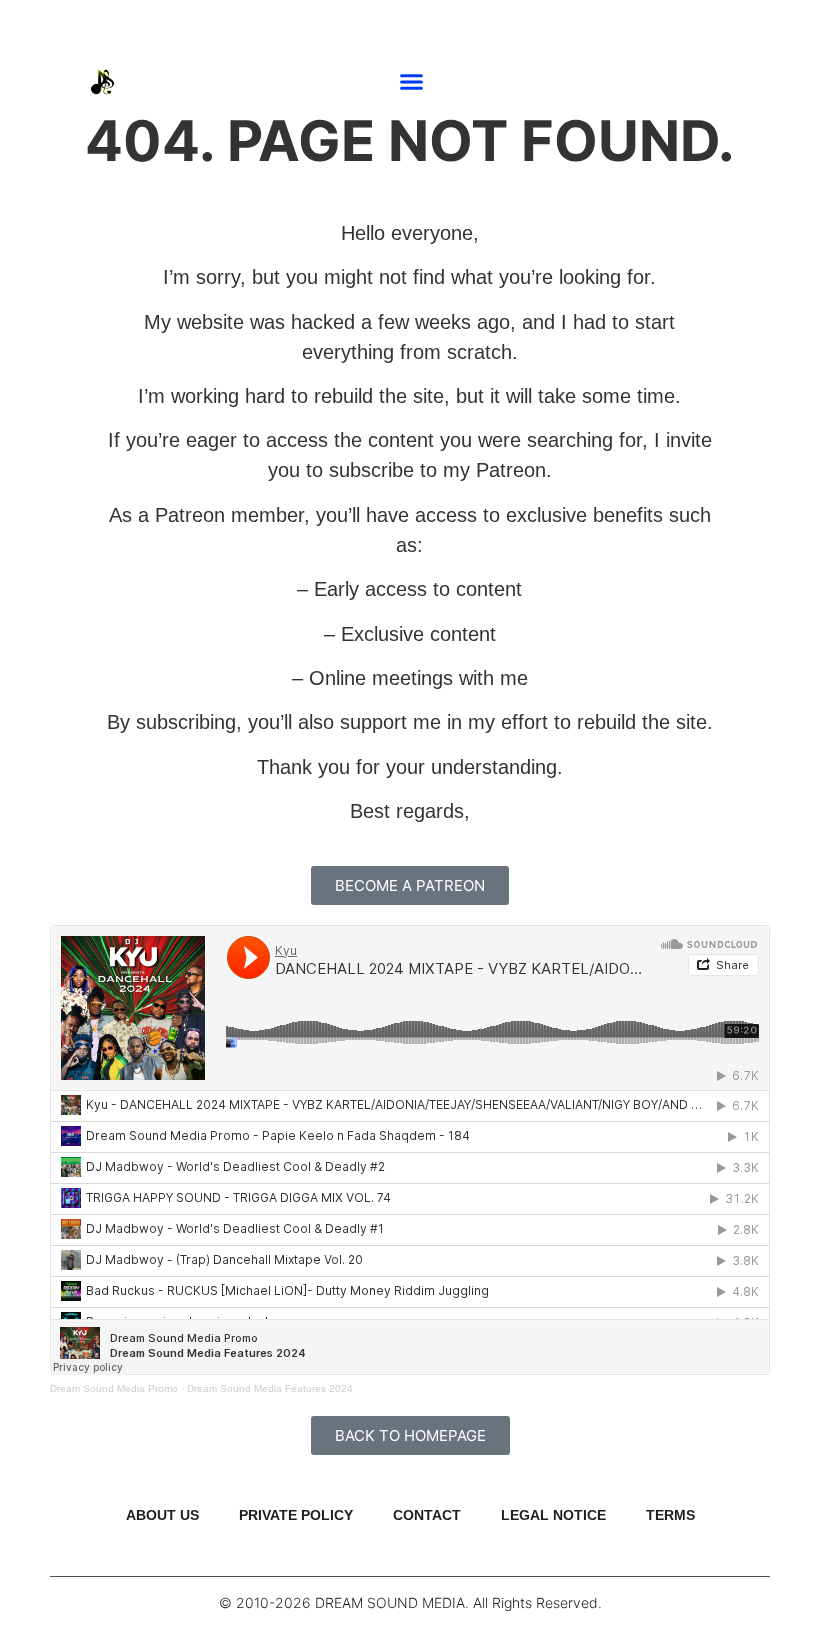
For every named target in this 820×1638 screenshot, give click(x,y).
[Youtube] (713, 82)
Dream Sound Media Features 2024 (270, 1388)
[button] (412, 82)
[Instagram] (743, 82)
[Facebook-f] (773, 82)
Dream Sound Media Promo (114, 1388)
